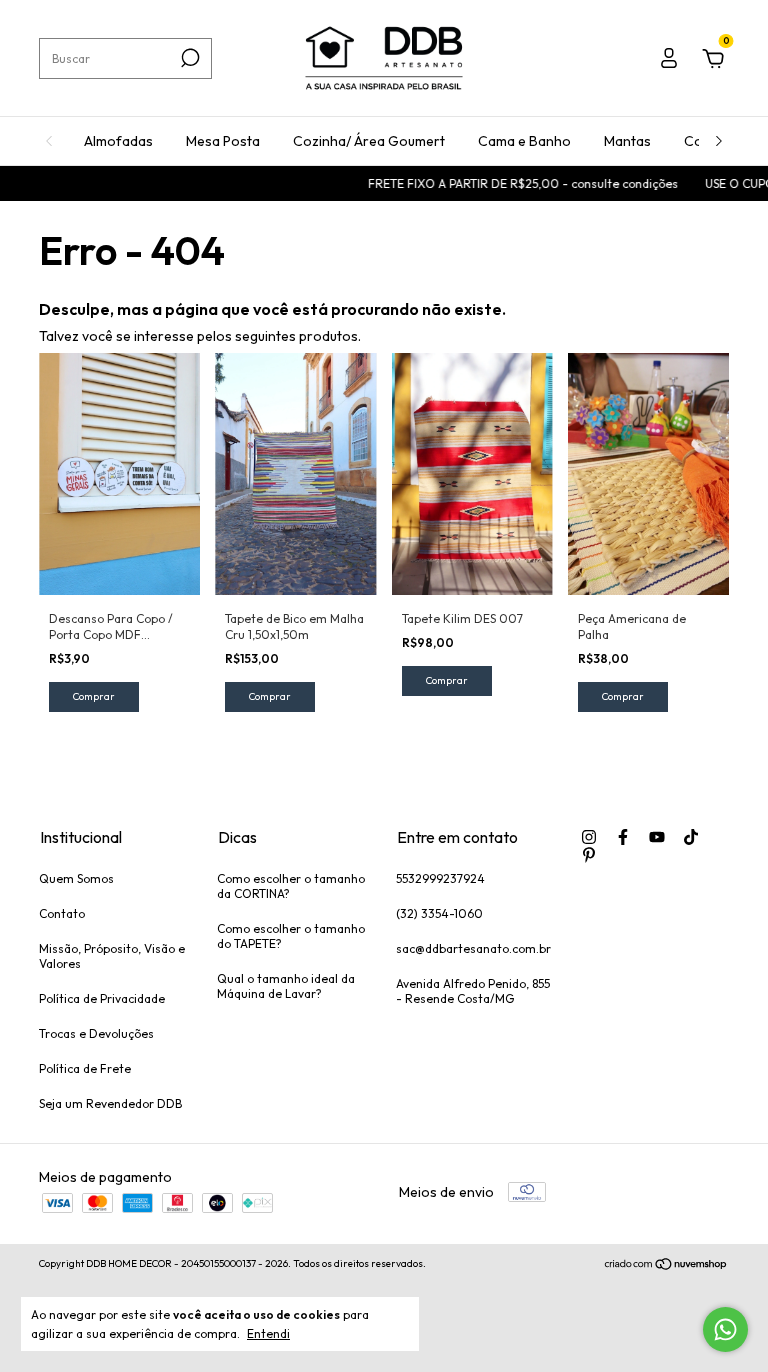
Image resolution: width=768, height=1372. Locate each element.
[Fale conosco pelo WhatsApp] (725, 1329)
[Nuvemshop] (666, 1266)
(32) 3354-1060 (439, 913)
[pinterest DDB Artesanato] (589, 855)
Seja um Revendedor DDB (110, 1103)
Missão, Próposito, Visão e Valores (112, 956)
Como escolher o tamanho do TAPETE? (291, 936)
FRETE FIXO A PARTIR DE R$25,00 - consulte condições (510, 183)
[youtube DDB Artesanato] (657, 837)
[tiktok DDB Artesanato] (691, 837)
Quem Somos (76, 878)
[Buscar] (188, 58)
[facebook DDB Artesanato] (623, 837)
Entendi (268, 1333)
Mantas (627, 141)
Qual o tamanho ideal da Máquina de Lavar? (286, 986)
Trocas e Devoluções (96, 1033)
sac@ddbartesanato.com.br (473, 948)
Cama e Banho (524, 141)
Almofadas (118, 141)
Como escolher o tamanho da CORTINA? (291, 886)
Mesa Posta (223, 141)
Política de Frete (85, 1068)
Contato (62, 913)
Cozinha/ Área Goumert (369, 141)
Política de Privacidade (102, 998)
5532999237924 (440, 878)
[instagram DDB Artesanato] (589, 837)
